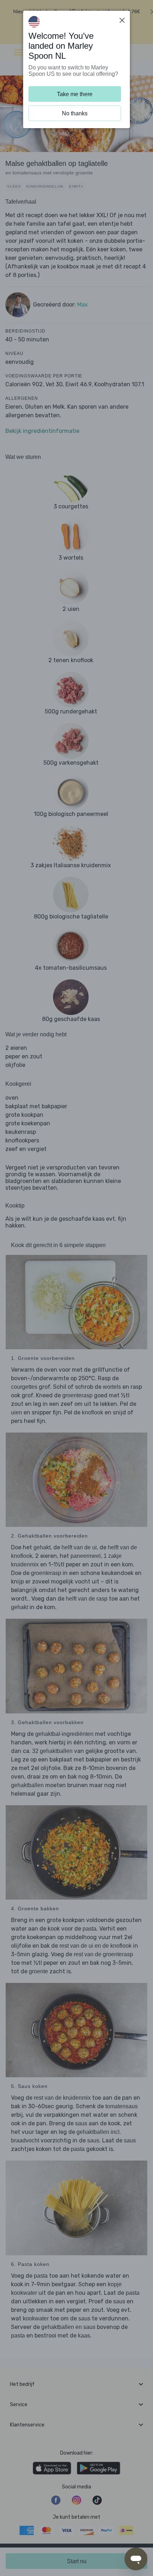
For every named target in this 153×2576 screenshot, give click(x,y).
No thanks (75, 113)
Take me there (75, 94)
